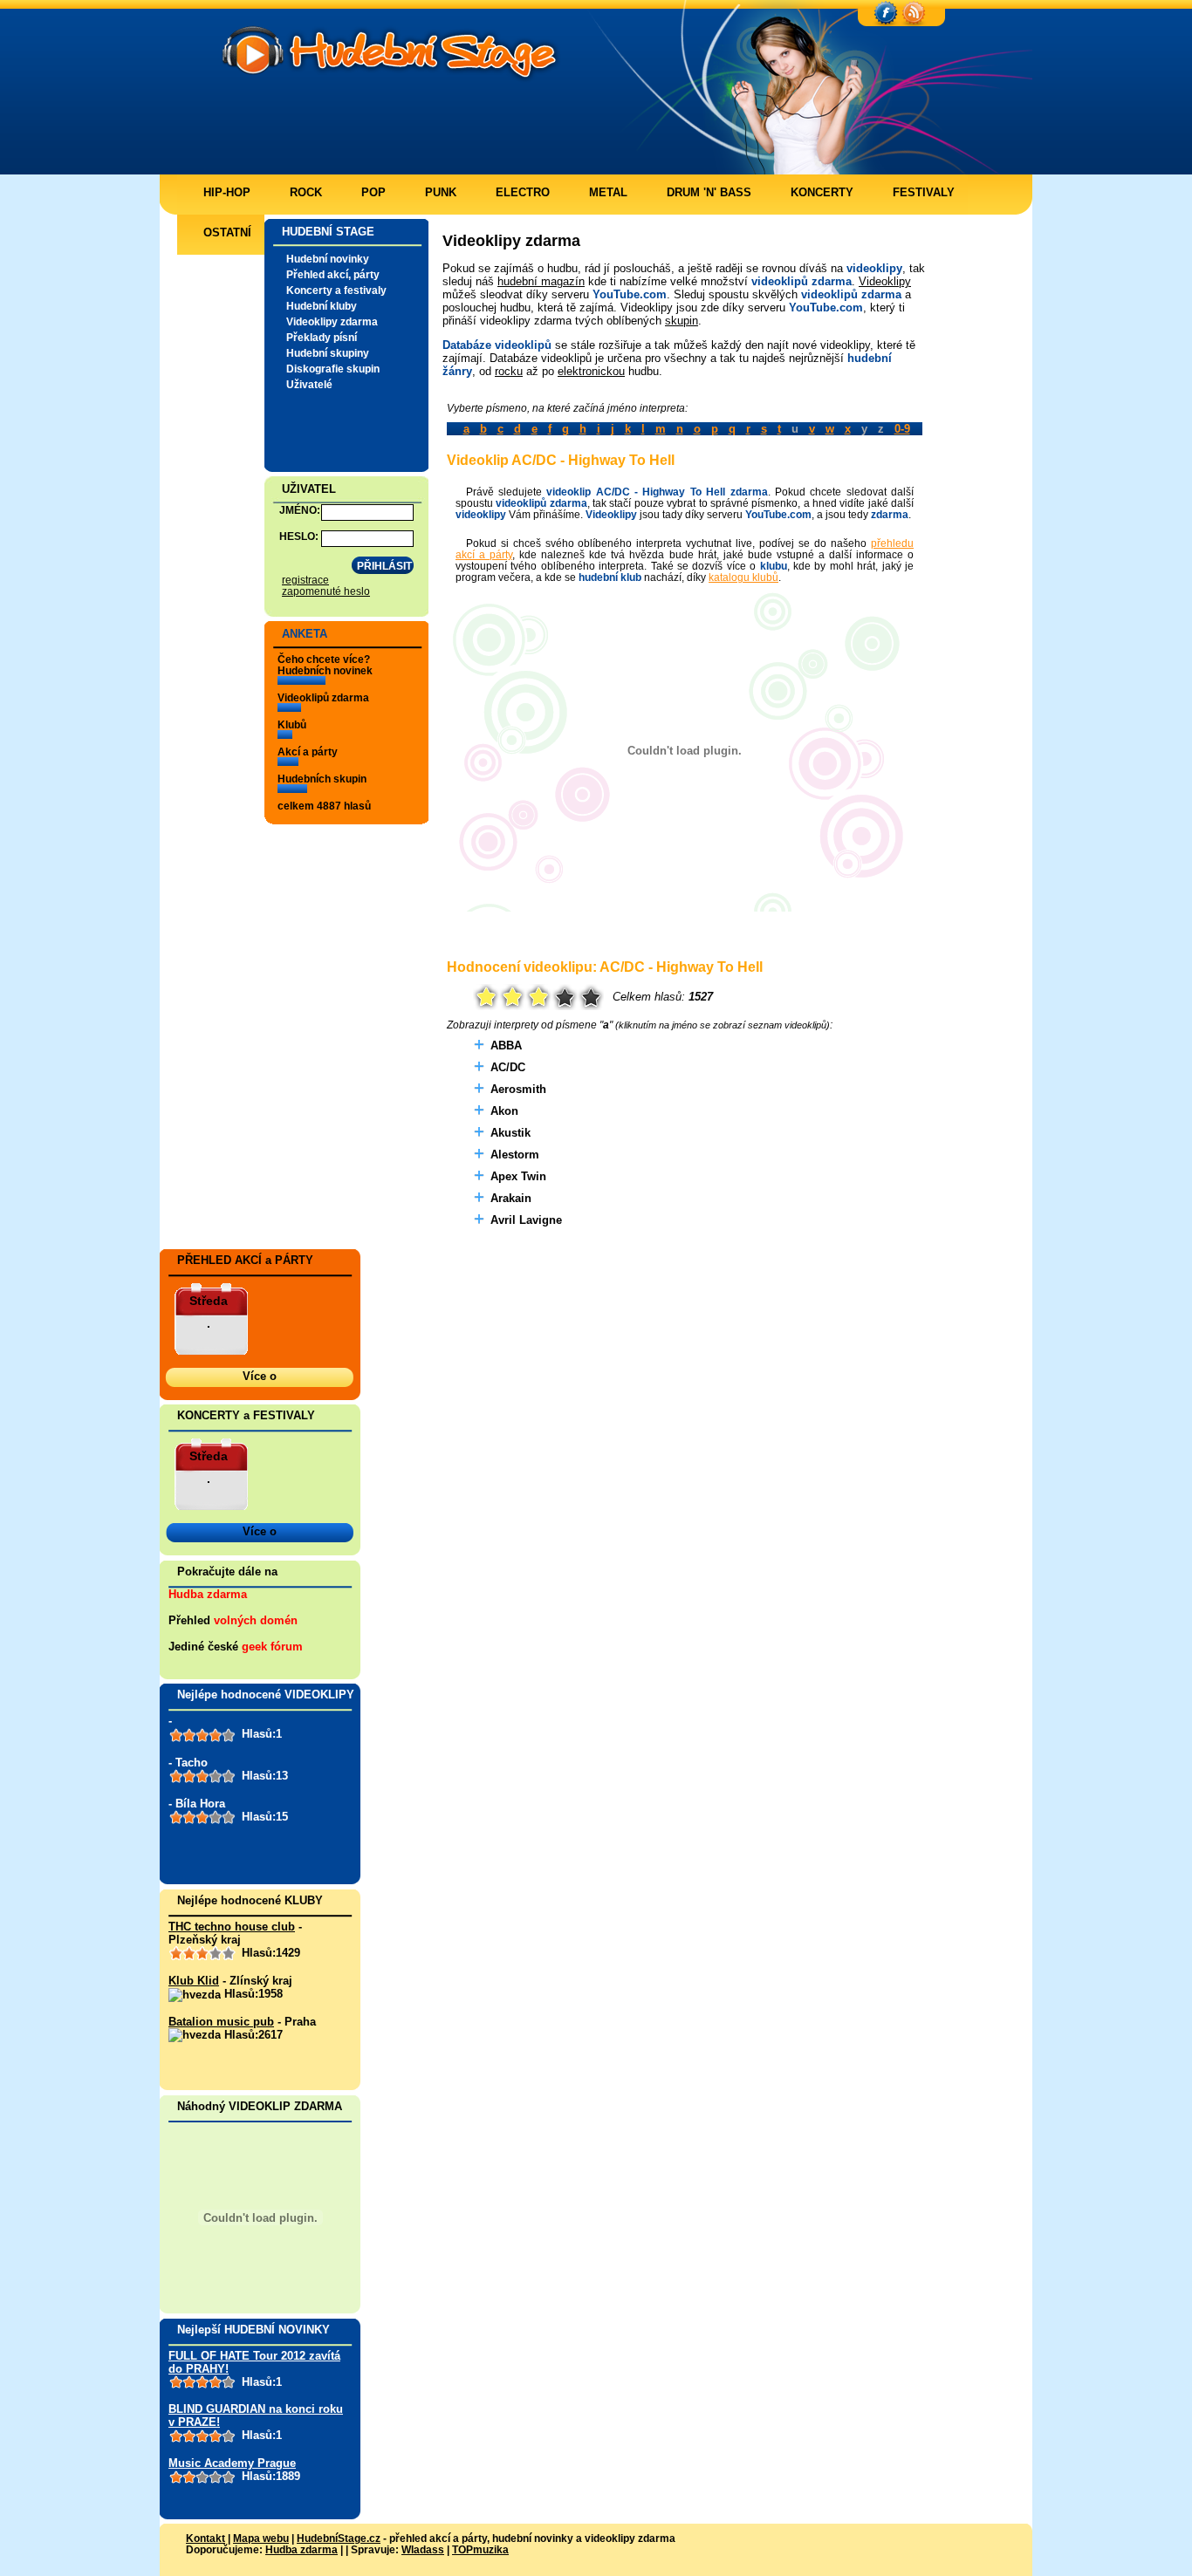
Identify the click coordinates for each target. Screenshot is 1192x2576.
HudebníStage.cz (339, 2538)
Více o (260, 1376)
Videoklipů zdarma (323, 697)
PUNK (441, 192)
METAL (608, 192)
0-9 (902, 429)
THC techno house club (232, 1927)
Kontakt (206, 2538)
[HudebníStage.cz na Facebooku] (886, 14)
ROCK (306, 192)
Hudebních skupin (322, 779)
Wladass (423, 2549)
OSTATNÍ (227, 232)
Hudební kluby (322, 306)
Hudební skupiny (328, 353)
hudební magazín (541, 281)
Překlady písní (322, 337)
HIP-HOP (227, 192)
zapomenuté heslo (326, 591)
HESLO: (299, 536)
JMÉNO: (300, 510)
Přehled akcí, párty (333, 274)
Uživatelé (309, 384)
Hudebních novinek (325, 670)
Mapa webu (261, 2538)
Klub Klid (194, 1981)
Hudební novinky (328, 259)
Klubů (292, 724)
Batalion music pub (221, 2022)
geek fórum (272, 1647)
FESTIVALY (924, 192)
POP (373, 192)
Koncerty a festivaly (336, 290)
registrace (305, 580)
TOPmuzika (480, 2549)
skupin (682, 321)
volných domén (256, 1620)
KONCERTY (822, 192)
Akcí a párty (308, 752)
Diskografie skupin (333, 369)
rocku (509, 371)
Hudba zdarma (208, 1594)
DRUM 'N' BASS (709, 192)
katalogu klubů (743, 577)
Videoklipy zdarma (332, 321)
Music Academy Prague (232, 2463)
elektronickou (591, 371)
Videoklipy (885, 281)
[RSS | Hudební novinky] (914, 14)
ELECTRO (523, 192)
